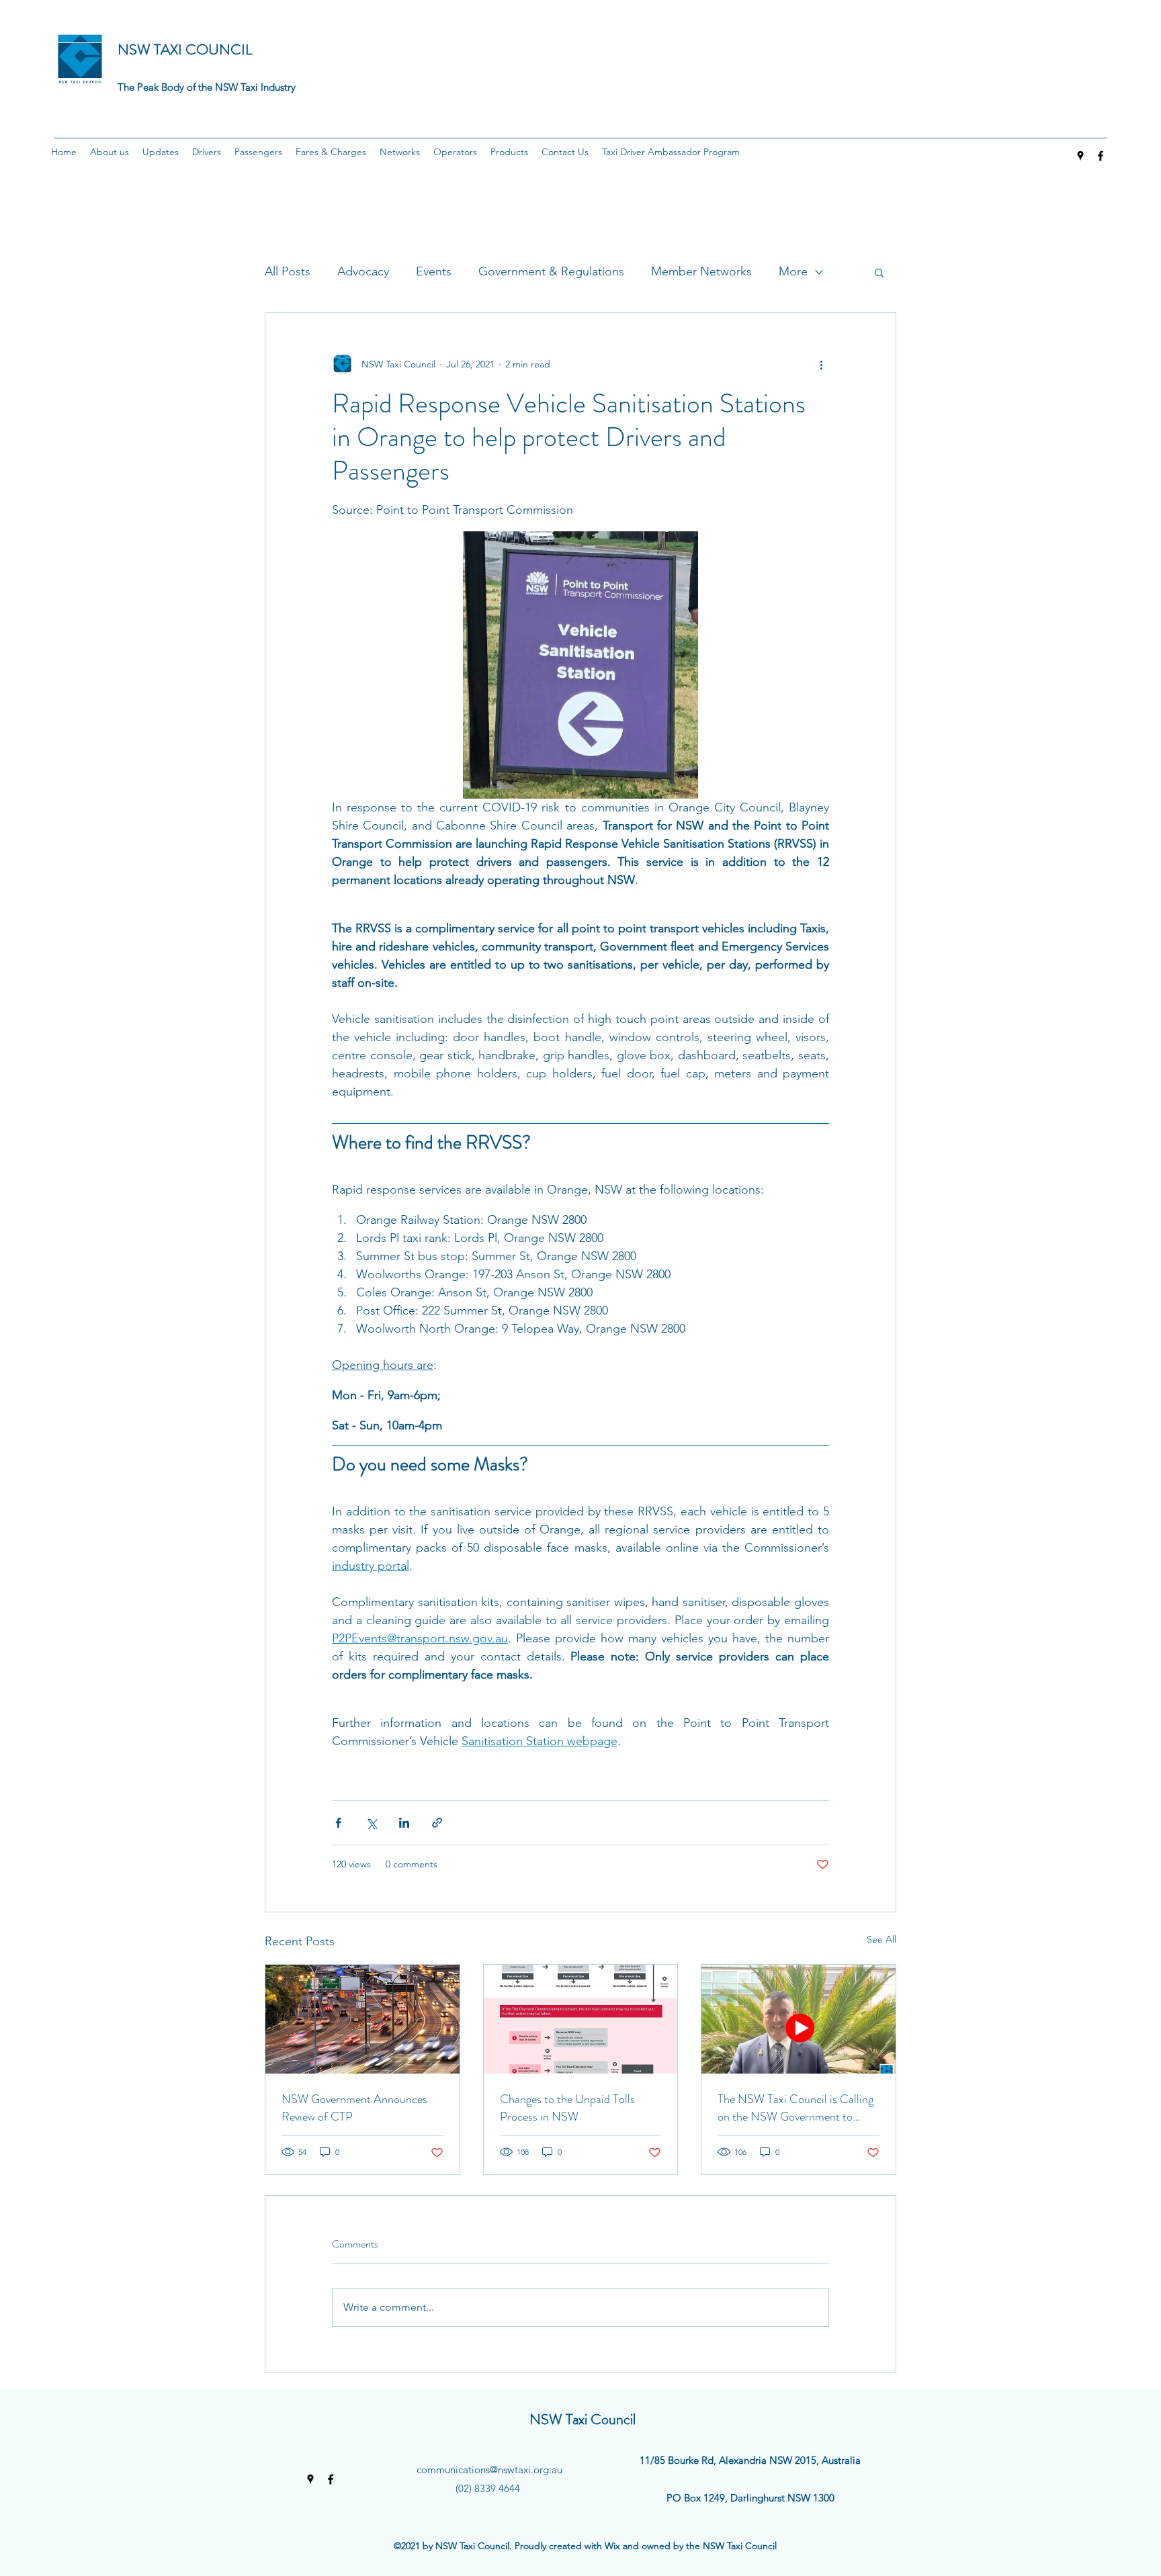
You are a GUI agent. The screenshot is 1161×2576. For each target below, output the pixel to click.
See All (881, 1939)
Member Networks (701, 271)
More (793, 271)
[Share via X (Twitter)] (371, 1823)
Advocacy (363, 271)
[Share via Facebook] (338, 1823)
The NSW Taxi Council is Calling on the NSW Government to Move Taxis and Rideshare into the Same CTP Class (795, 2108)
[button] (110, 152)
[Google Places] (1080, 156)
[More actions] (821, 364)
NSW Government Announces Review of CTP (354, 2108)
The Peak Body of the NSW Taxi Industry (207, 87)
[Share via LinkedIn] (404, 1823)
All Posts (288, 271)
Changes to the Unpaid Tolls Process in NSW (567, 2108)
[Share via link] (437, 1823)
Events (434, 271)
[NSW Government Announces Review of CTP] (362, 2019)
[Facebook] (1101, 156)
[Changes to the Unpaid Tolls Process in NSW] (581, 2019)
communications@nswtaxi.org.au (489, 2470)
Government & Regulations (551, 271)
